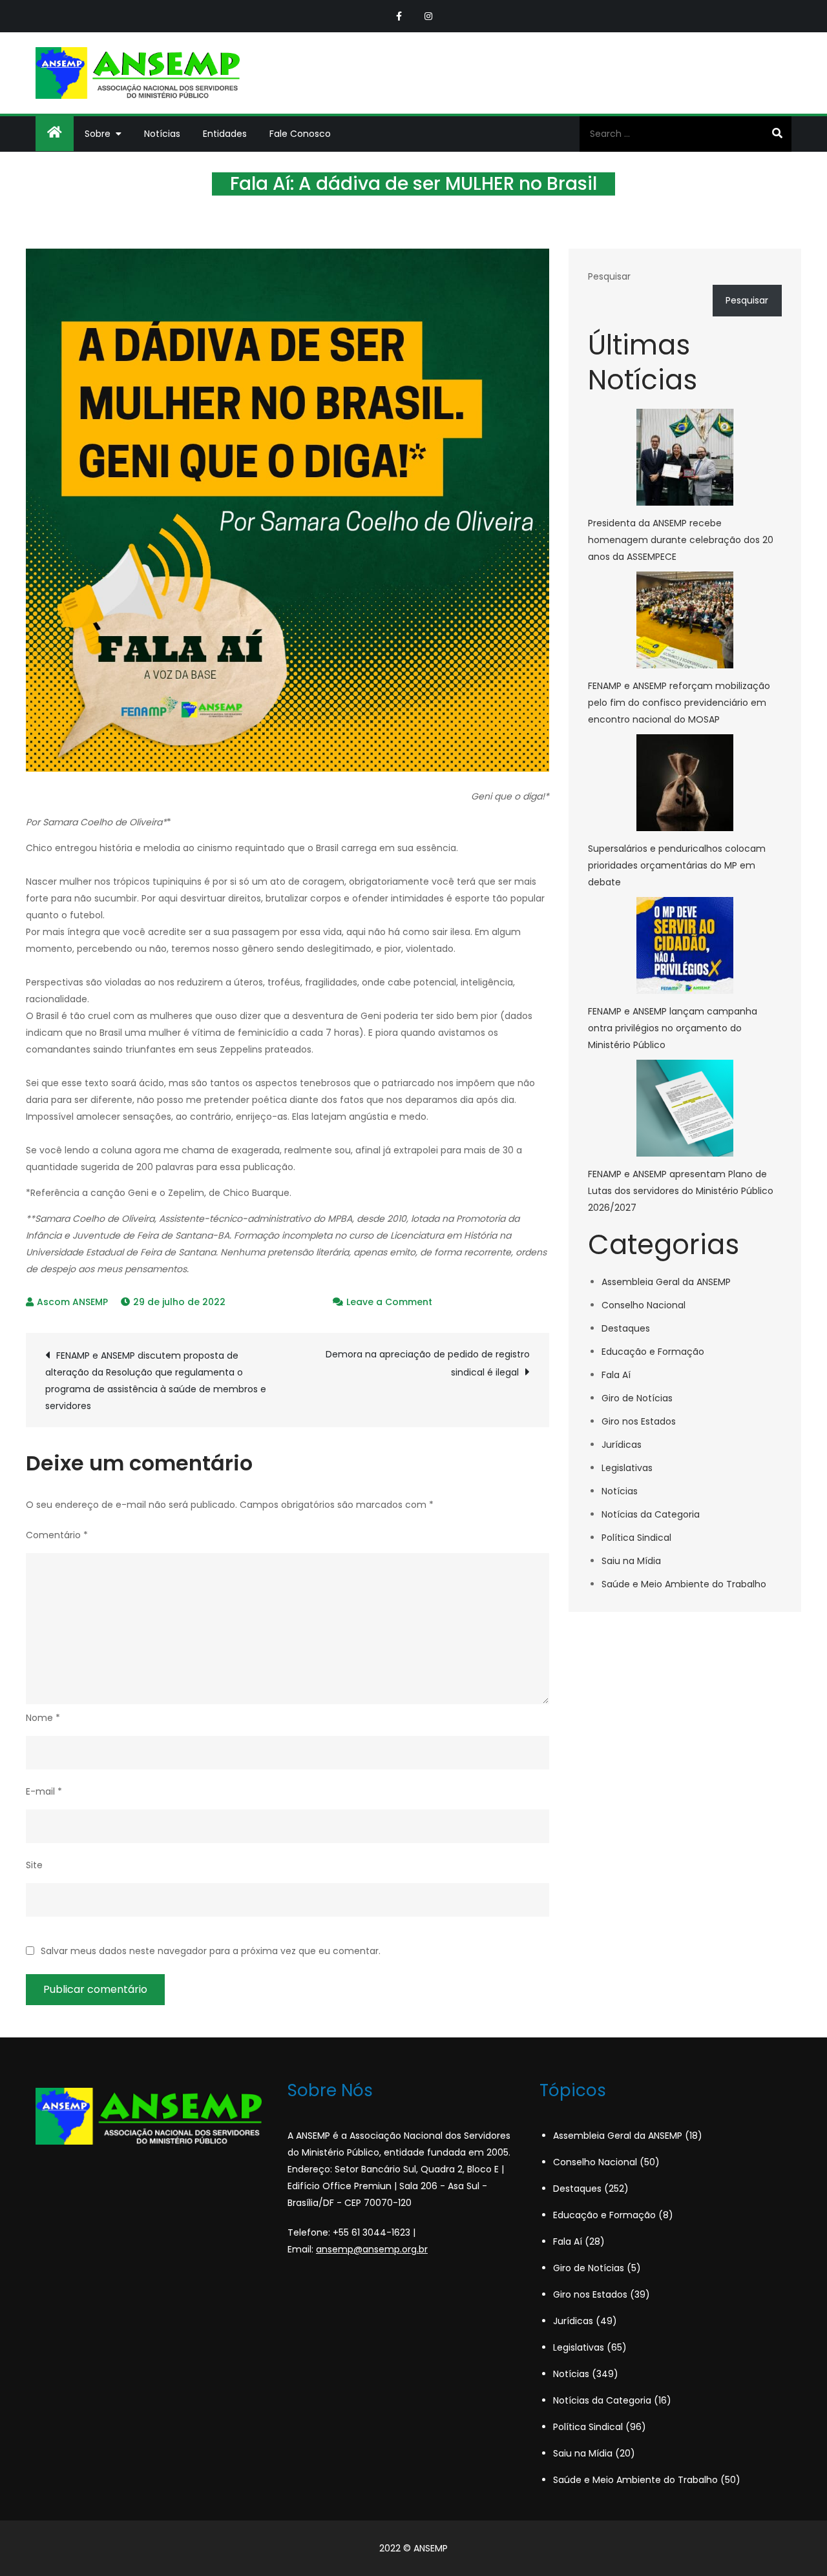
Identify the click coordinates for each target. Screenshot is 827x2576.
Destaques (626, 1328)
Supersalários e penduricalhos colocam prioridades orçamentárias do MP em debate (677, 865)
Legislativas (627, 1468)
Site (34, 1865)
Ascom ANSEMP (72, 1302)
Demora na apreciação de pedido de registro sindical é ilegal (428, 1363)
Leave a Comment (389, 1302)
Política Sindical (636, 1538)
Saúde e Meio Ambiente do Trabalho (684, 1584)
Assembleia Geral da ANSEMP (666, 1282)
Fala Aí (616, 1375)
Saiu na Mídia (631, 1561)
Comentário (57, 1535)
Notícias (162, 134)
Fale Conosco (300, 134)
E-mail (44, 1791)
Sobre (98, 134)
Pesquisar (609, 276)
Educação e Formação (653, 1352)
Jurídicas (622, 1445)
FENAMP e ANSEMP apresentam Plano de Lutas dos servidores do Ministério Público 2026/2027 (681, 1191)
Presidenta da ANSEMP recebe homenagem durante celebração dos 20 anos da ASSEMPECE (681, 540)
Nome (43, 1718)
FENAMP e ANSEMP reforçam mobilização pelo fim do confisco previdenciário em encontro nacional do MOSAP (679, 703)
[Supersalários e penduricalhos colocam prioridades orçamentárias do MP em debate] (685, 783)
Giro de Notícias (637, 1398)
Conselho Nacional (644, 1305)
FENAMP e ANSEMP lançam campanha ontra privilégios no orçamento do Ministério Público (673, 1028)
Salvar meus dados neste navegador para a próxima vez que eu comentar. (211, 1951)
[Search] (777, 134)
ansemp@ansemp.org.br (372, 2249)
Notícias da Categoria (651, 1514)
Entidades (225, 134)
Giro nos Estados (639, 1421)
